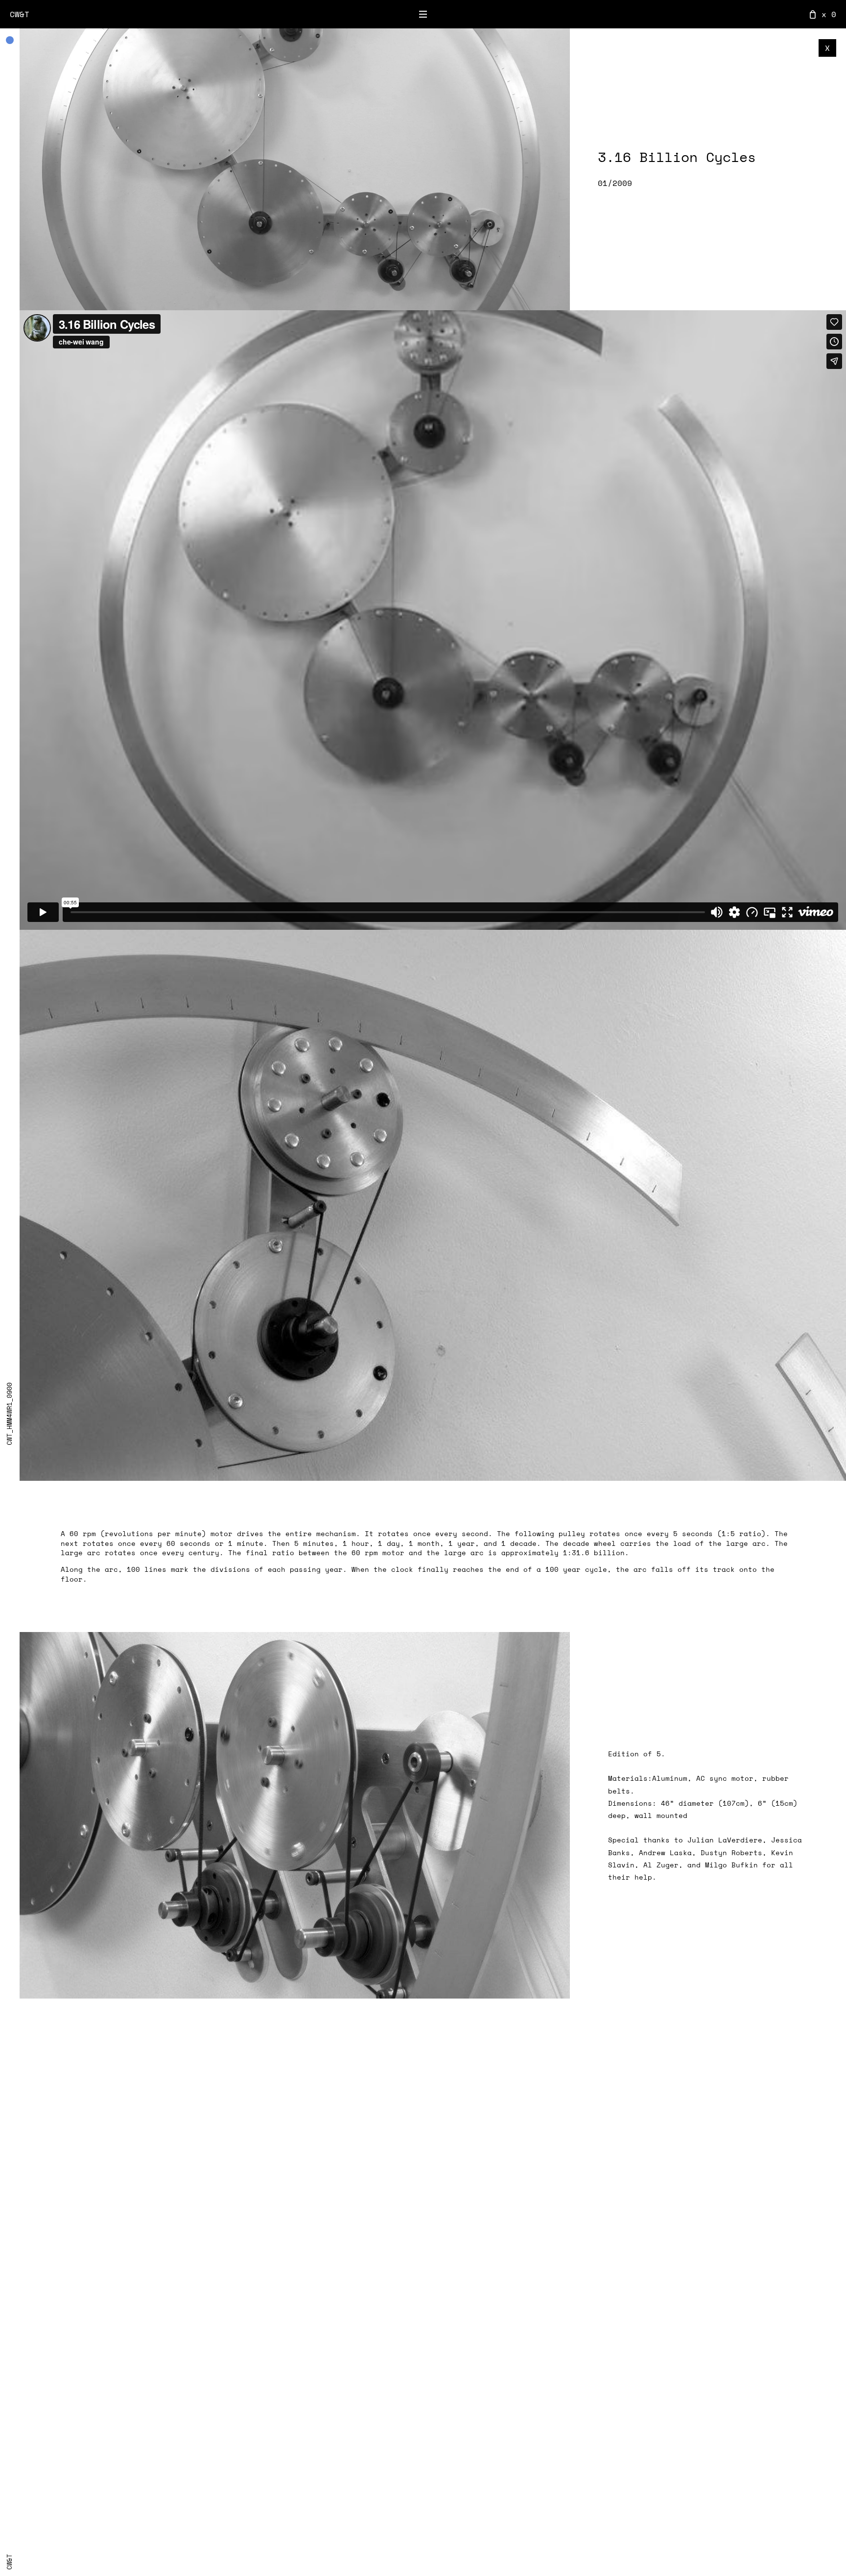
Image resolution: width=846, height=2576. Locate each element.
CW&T (20, 14)
